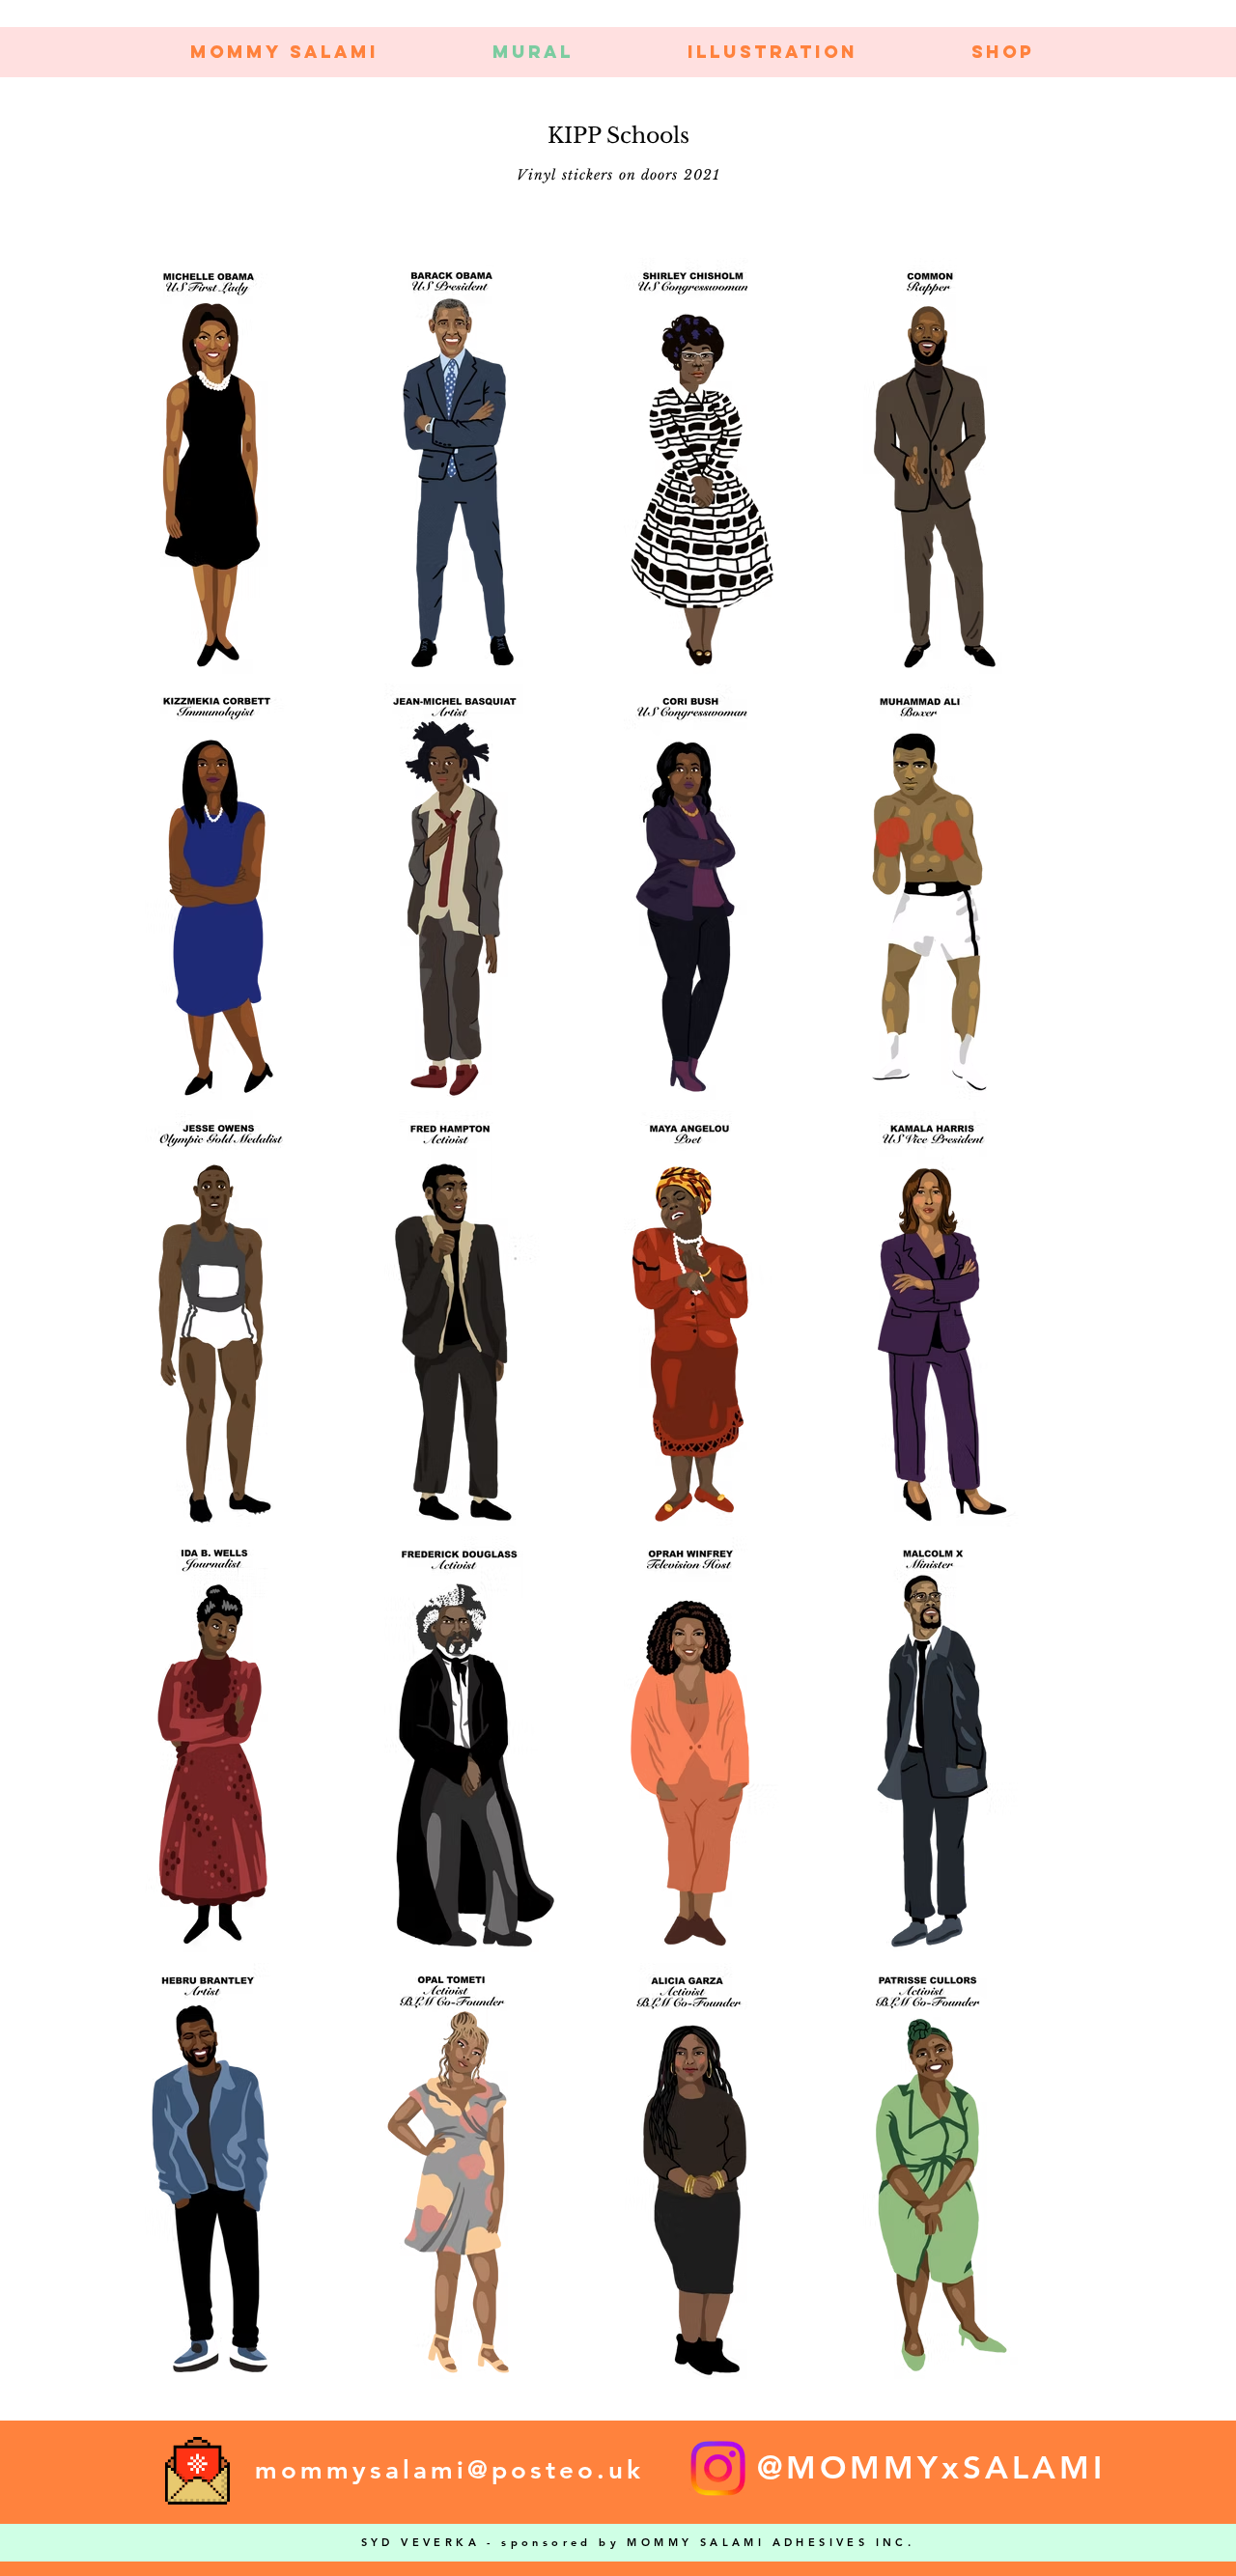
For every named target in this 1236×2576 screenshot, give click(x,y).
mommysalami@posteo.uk (449, 2470)
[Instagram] (718, 2468)
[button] (772, 52)
